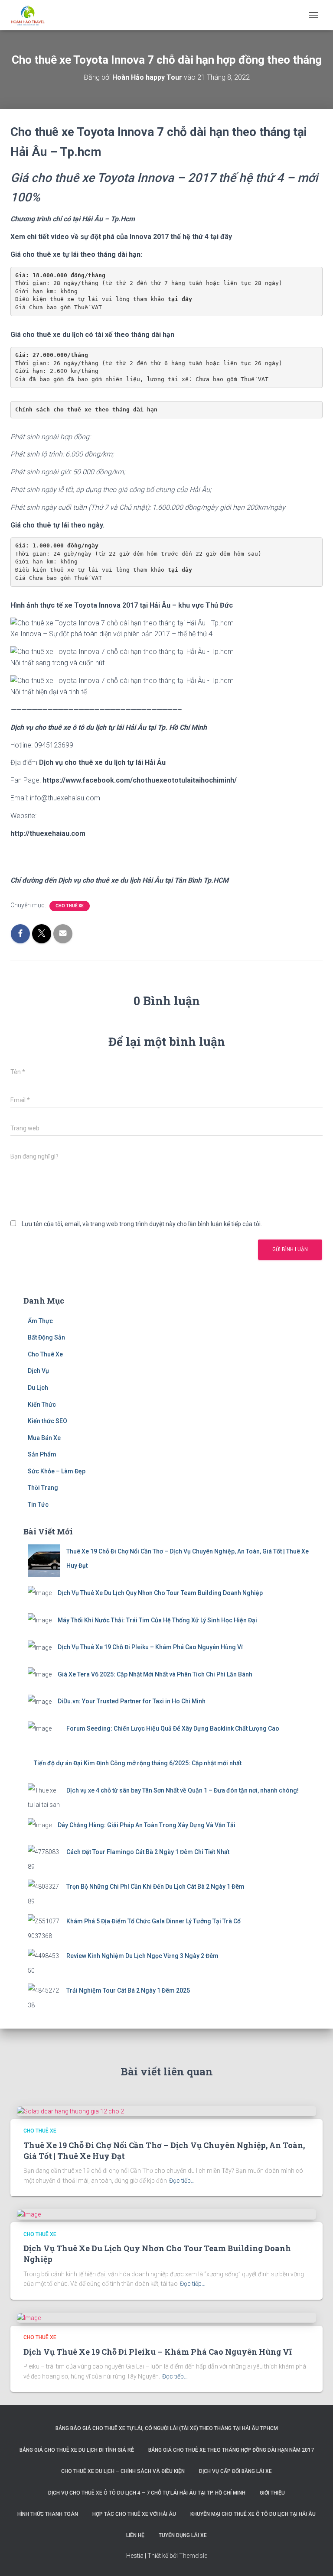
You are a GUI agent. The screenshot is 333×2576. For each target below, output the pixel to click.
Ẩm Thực (40, 1321)
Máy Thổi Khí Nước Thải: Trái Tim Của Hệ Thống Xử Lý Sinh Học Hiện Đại (157, 1620)
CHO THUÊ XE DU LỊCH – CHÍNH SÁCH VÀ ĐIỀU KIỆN (123, 2471)
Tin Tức (38, 1505)
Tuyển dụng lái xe (183, 2535)
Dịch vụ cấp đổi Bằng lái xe (235, 2471)
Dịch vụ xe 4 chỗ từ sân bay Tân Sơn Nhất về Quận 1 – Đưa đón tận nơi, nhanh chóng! (183, 1790)
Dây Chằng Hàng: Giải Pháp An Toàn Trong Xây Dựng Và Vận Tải (147, 1825)
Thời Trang (43, 1488)
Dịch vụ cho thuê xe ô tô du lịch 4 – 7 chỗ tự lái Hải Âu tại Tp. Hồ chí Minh (147, 2493)
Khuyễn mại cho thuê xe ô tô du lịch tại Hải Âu (253, 2514)
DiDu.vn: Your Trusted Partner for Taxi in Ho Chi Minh (132, 1701)
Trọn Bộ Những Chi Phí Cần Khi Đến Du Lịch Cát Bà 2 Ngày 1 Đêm (155, 1887)
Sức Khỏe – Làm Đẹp (57, 1471)
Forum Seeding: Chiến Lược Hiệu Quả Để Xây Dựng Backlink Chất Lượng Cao (173, 1728)
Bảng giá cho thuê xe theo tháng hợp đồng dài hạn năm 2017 (231, 2450)
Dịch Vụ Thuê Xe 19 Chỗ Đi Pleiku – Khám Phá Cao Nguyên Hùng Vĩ (150, 1647)
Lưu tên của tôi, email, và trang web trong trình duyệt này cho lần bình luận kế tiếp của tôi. (142, 1224)
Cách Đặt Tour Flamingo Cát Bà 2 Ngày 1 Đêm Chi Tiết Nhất (148, 1852)
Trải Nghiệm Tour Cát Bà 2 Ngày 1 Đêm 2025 (128, 1990)
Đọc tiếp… (182, 2181)
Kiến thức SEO (47, 1421)
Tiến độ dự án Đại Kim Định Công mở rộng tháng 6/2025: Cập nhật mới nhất (138, 1763)
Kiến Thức (42, 1405)
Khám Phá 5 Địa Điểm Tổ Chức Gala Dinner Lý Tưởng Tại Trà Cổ (153, 1921)
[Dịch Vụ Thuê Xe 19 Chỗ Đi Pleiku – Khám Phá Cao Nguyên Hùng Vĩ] (29, 2317)
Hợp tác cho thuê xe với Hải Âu (134, 2514)
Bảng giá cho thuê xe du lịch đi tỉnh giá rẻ (77, 2450)
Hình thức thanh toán (48, 2514)
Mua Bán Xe (44, 1438)
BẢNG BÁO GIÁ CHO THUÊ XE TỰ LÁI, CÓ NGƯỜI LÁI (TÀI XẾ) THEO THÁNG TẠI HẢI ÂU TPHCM (167, 2428)
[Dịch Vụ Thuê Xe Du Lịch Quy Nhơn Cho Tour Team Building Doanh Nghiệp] (29, 2214)
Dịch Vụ (38, 1371)
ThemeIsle (193, 2556)
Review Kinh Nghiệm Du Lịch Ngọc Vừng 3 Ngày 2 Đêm (142, 1956)
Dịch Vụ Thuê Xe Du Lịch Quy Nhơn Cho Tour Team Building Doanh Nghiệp (160, 1593)
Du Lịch (38, 1388)
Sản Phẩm (42, 1454)
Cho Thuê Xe (70, 906)
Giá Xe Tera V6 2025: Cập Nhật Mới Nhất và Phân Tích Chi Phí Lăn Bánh (155, 1674)
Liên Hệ (135, 2535)
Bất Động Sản (46, 1337)
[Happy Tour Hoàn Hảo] (31, 15)
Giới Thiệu (272, 2493)
